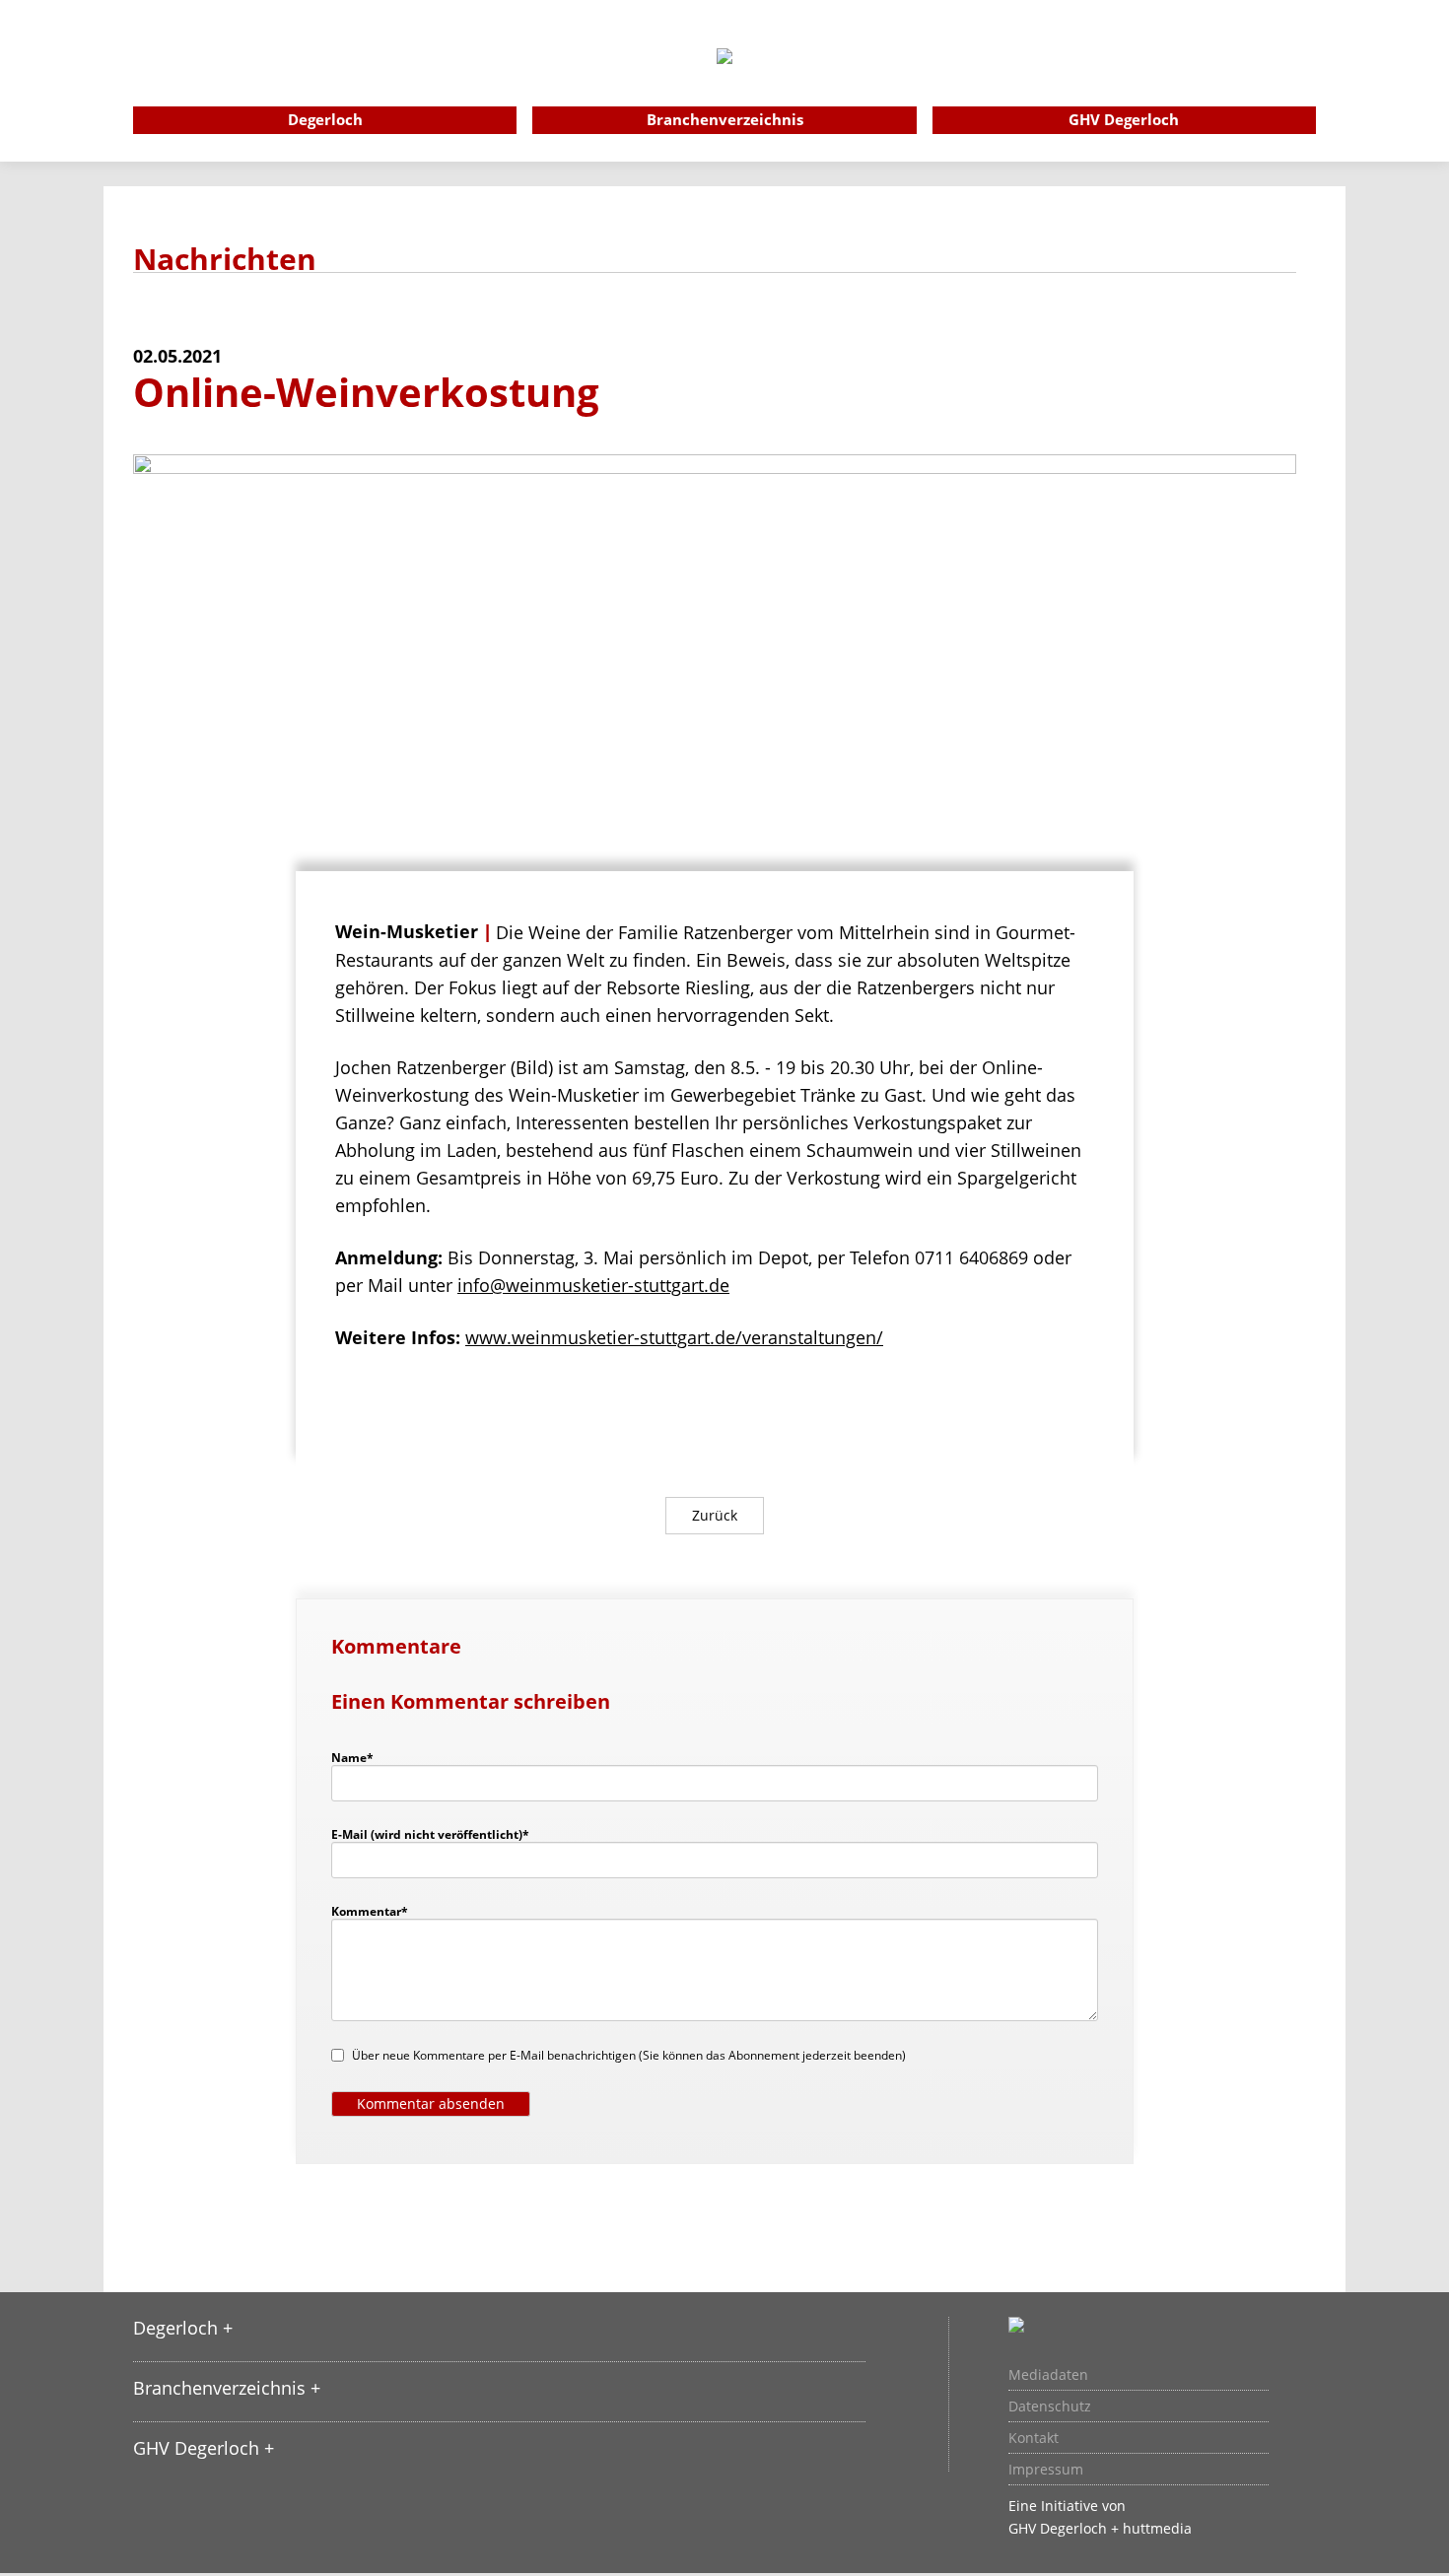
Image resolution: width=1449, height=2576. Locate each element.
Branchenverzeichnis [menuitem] (725, 119)
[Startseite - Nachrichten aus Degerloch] (724, 83)
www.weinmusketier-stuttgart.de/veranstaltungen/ (674, 1337)
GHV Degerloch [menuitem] (1124, 119)
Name (362, 1757)
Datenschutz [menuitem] (1050, 2407)
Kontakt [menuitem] (1034, 2438)
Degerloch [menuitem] (325, 119)
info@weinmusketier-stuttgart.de (593, 1285)
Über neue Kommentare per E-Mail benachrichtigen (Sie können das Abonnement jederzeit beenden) (629, 2055)
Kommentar (370, 1911)
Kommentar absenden (431, 2103)
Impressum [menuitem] (1046, 2470)
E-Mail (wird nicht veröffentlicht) (430, 1834)
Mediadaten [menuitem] (1048, 2375)
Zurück (715, 1515)
